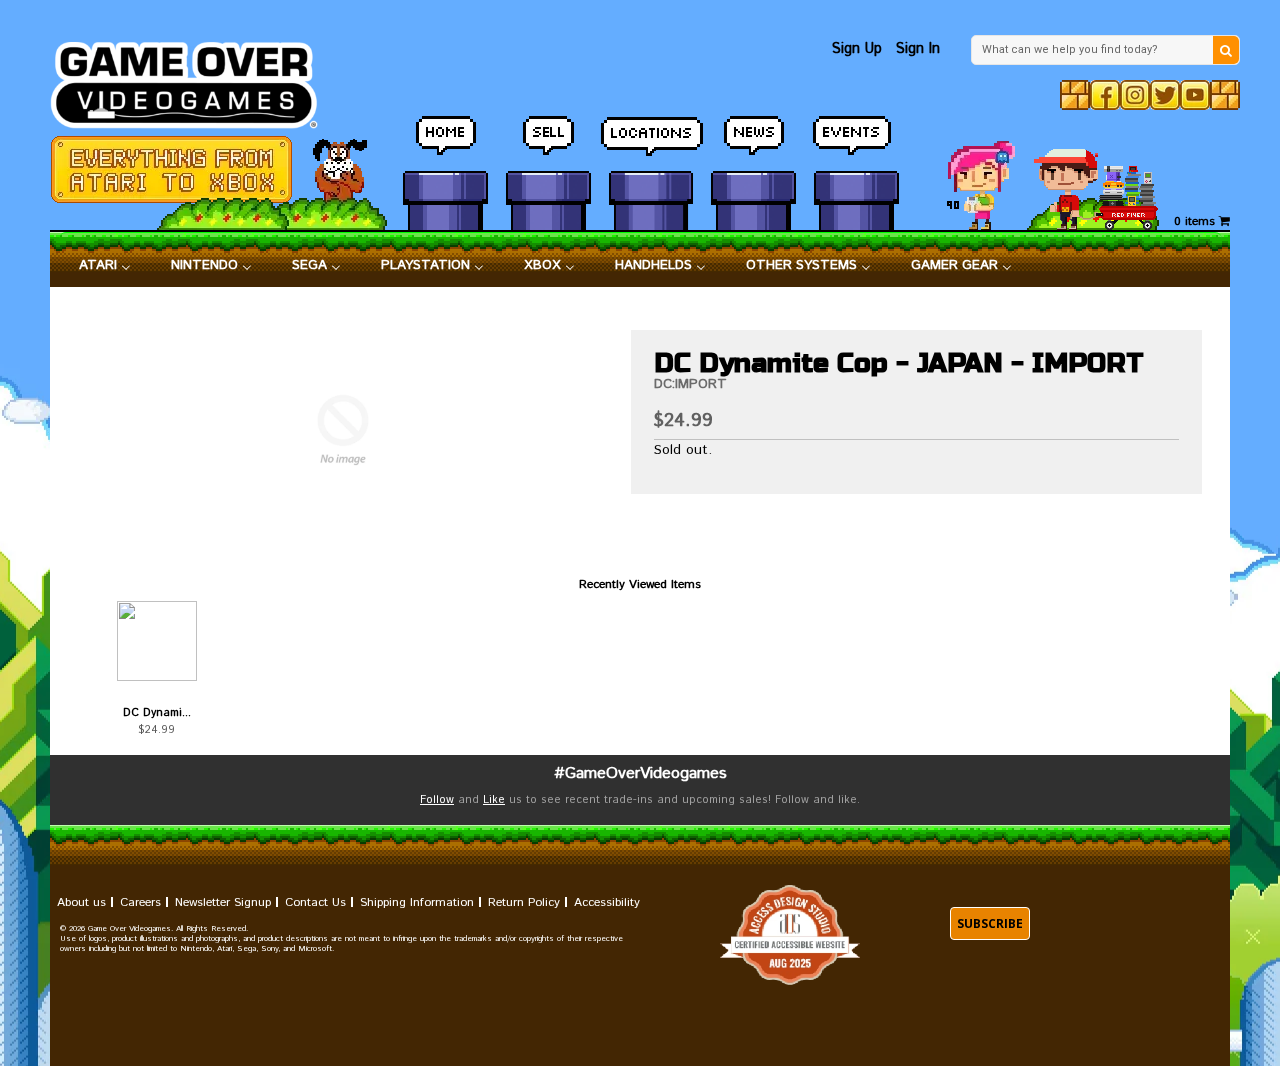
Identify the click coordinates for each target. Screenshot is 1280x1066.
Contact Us (315, 902)
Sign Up (857, 48)
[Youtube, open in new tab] (1195, 95)
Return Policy (524, 902)
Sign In (918, 48)
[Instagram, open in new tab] (1135, 95)
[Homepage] (195, 79)
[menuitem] (105, 266)
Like (494, 800)
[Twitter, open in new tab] (1165, 95)
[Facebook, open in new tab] (1105, 95)
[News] (753, 145)
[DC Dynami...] (156, 641)
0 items (1196, 221)
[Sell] (548, 145)
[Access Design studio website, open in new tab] (790, 935)
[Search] (1226, 50)
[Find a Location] (651, 145)
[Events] (856, 145)
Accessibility (607, 902)
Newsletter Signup (223, 902)
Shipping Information (417, 902)
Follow (437, 800)
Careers (140, 902)
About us (81, 902)
